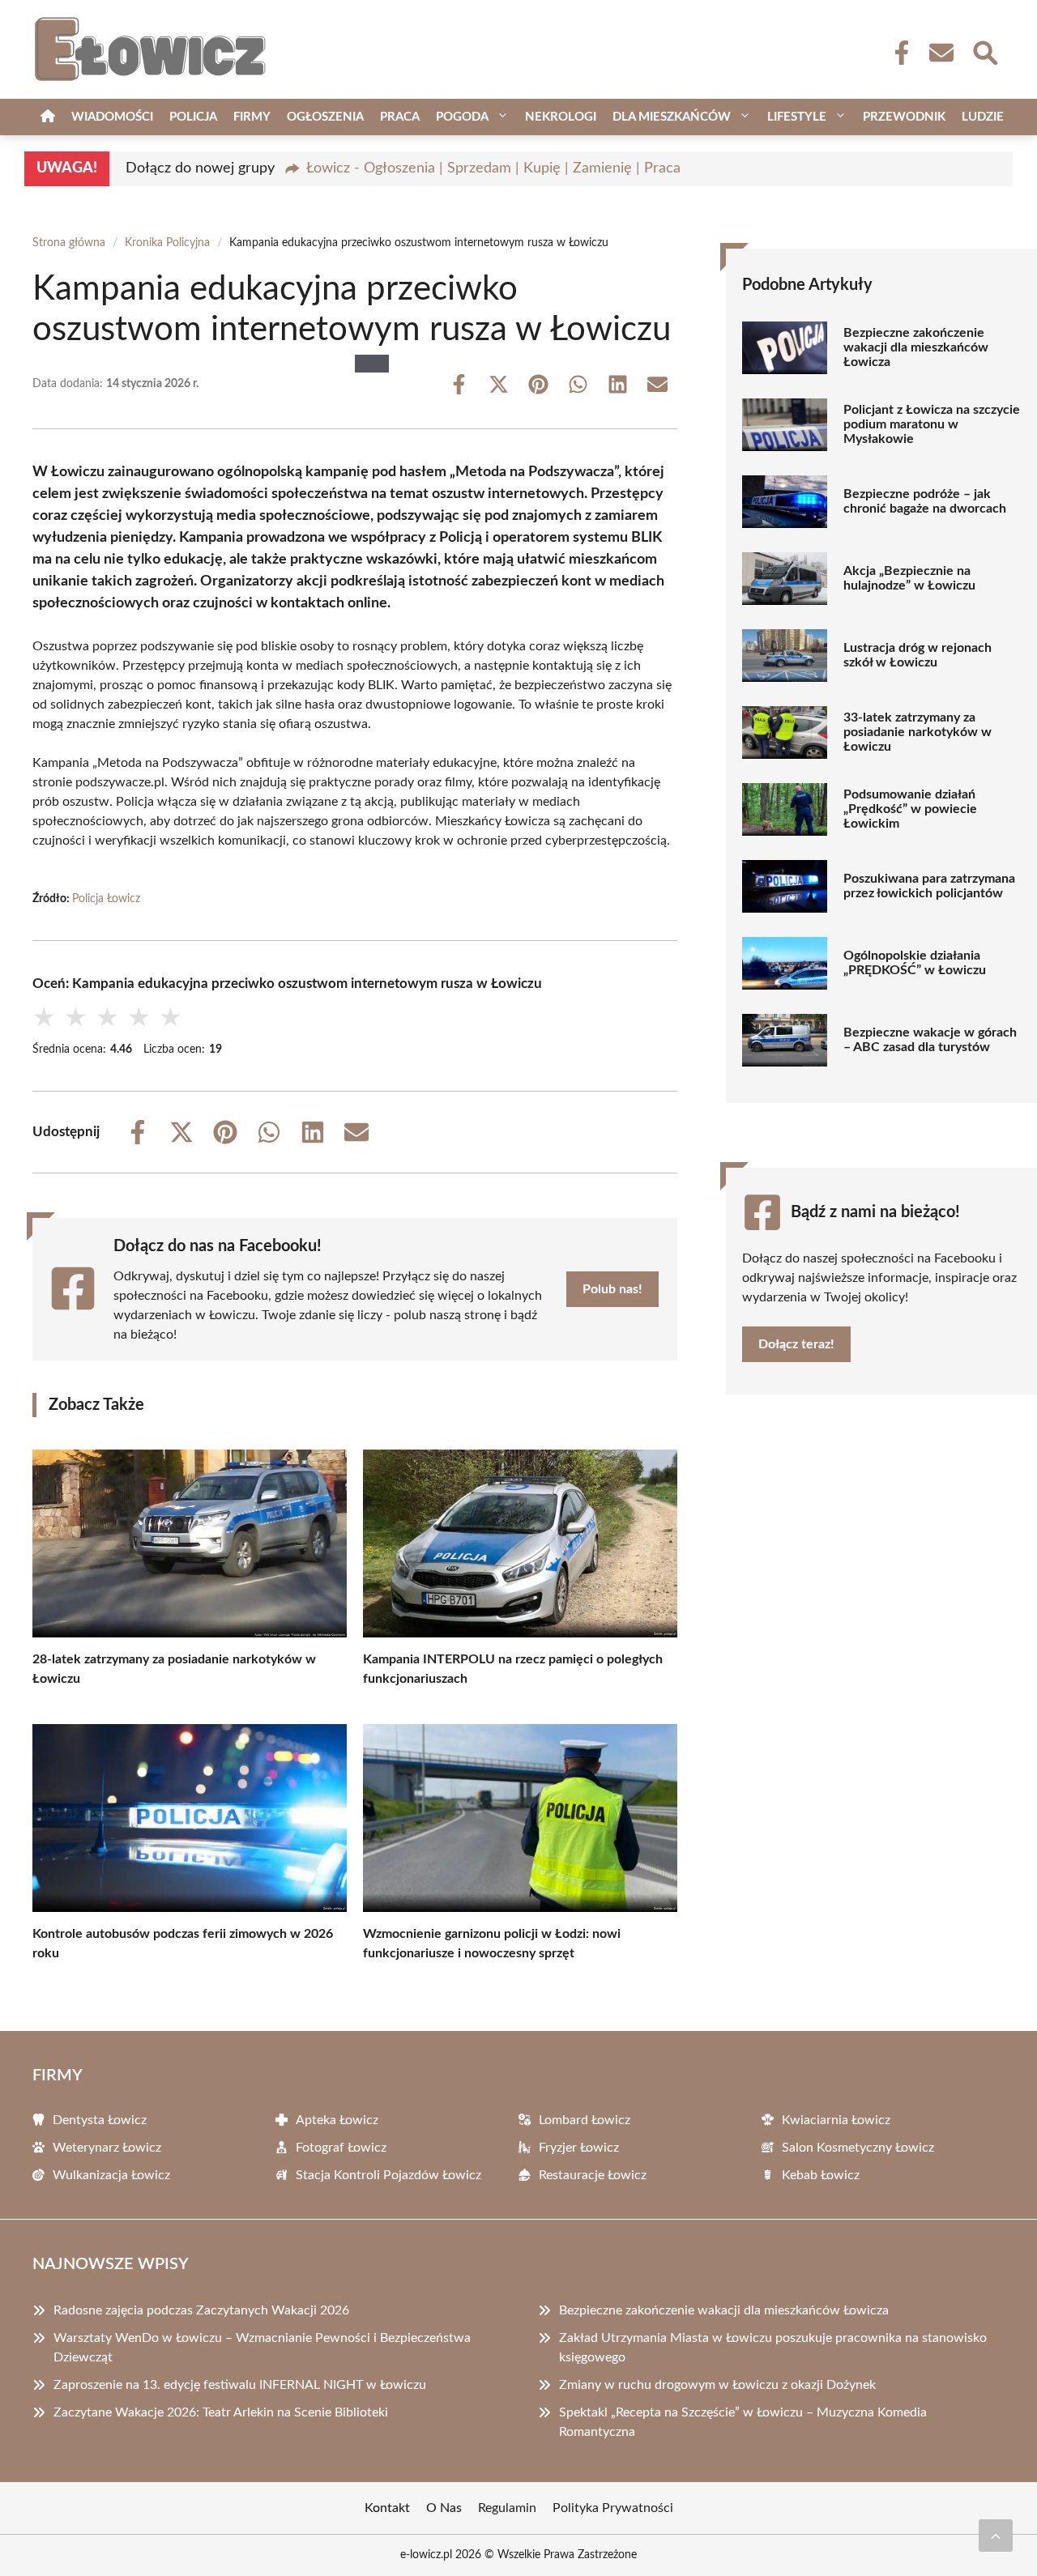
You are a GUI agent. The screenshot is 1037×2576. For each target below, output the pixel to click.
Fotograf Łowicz (341, 2148)
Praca (400, 117)
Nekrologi (561, 117)
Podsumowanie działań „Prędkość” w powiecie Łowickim (910, 809)
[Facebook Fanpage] (897, 53)
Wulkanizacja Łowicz (111, 2175)
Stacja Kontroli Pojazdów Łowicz (388, 2175)
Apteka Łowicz (337, 2120)
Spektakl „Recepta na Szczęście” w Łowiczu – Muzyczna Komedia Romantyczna (743, 2422)
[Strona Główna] (48, 117)
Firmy (252, 117)
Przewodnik (904, 117)
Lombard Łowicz (585, 2120)
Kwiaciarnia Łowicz (836, 2120)
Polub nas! (612, 1289)
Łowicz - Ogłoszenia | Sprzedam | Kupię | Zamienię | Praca (493, 168)
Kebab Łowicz (821, 2175)
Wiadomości (112, 117)
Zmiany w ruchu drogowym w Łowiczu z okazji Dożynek (717, 2385)
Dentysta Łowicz (100, 2120)
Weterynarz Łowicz (107, 2148)
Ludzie (983, 117)
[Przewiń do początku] (996, 2536)
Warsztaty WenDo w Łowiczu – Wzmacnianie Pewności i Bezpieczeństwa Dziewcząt (262, 2348)
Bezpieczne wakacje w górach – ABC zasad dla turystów (930, 1040)
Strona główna (69, 243)
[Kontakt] (941, 53)
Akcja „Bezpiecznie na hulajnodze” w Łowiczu (909, 578)
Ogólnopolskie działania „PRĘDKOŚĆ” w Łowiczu (915, 963)
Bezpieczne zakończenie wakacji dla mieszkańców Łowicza (916, 347)
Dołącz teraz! (796, 1344)
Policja (193, 117)
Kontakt (387, 2508)
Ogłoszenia (325, 117)
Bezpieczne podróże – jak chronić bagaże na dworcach (925, 501)
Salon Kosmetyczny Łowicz (858, 2148)
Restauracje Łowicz (593, 2175)
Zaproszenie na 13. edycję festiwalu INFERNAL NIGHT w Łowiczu (240, 2385)
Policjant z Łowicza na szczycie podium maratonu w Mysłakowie (932, 424)
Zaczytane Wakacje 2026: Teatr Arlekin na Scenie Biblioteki (221, 2412)
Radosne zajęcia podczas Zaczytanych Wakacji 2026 (201, 2310)
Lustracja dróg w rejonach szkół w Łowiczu (918, 655)
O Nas (444, 2508)
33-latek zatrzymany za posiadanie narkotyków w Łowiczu (918, 732)
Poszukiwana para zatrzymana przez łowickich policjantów (929, 886)
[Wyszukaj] (984, 51)
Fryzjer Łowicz (579, 2148)
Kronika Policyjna (167, 243)
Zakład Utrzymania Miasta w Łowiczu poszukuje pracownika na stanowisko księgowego (773, 2348)
